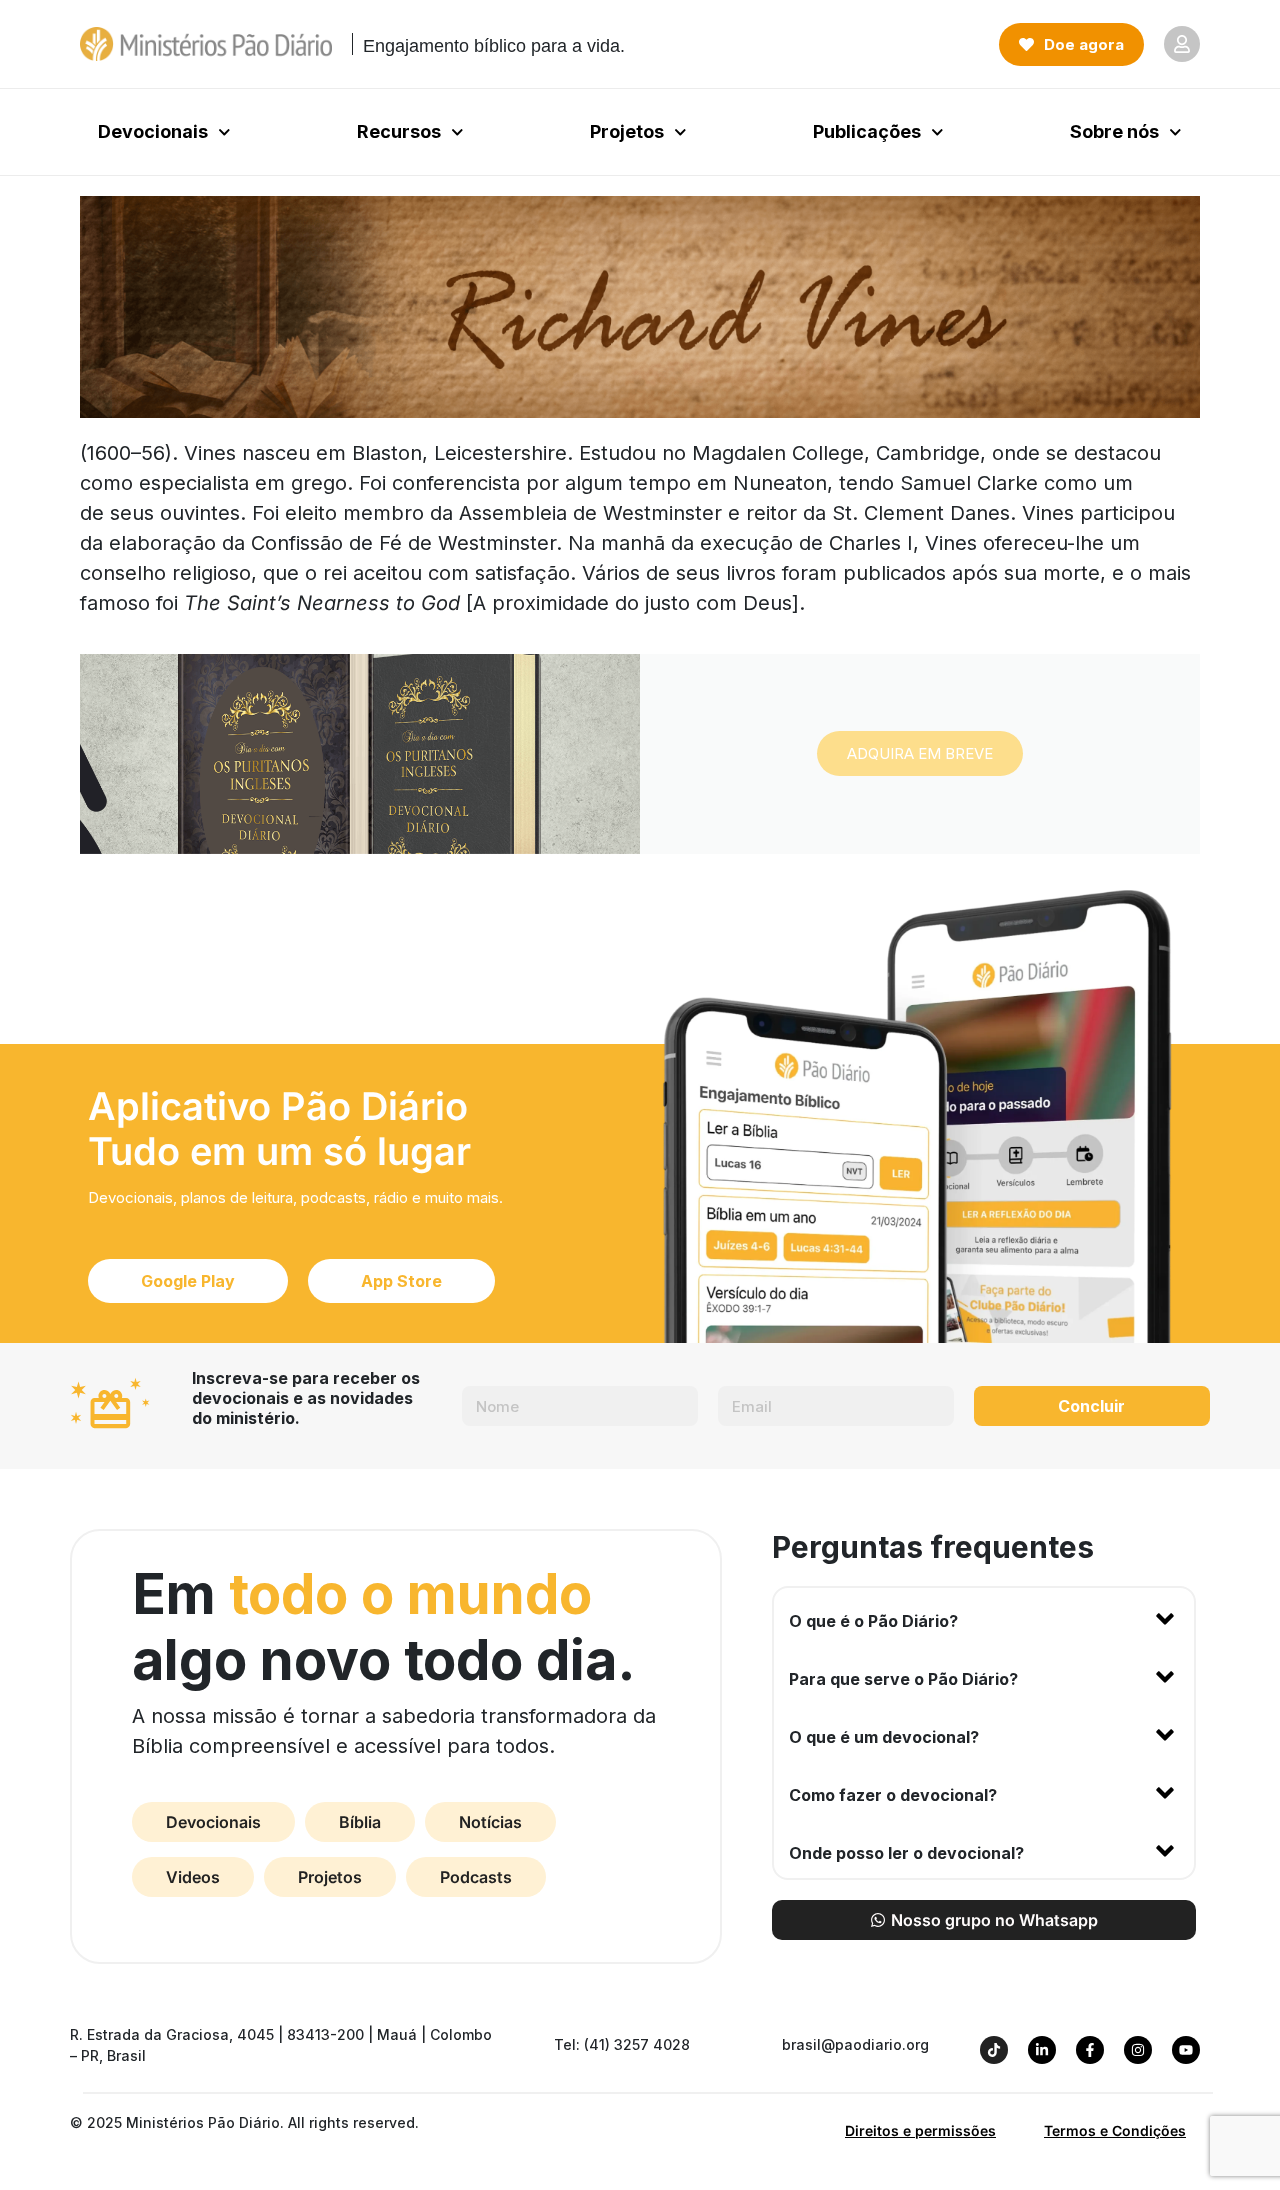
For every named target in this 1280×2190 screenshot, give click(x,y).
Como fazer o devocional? (893, 1795)
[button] (984, 1617)
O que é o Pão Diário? (873, 1621)
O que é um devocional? (884, 1737)
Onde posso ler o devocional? (906, 1853)
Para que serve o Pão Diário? (903, 1679)
